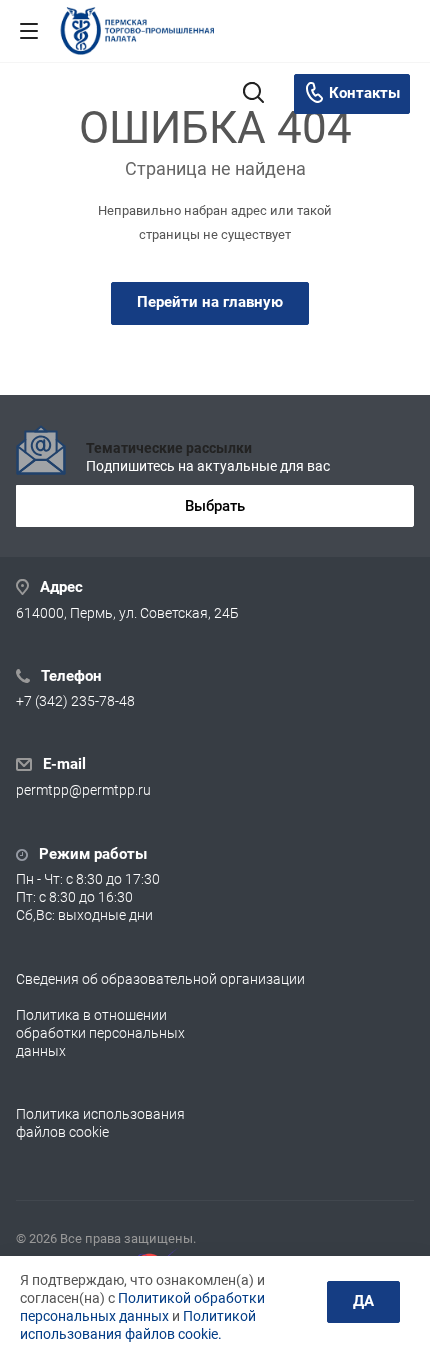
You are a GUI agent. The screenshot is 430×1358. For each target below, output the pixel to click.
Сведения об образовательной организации (160, 979)
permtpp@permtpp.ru (83, 791)
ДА (363, 1301)
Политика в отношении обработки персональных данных (100, 1033)
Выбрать (215, 506)
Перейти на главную (210, 302)
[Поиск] (253, 94)
